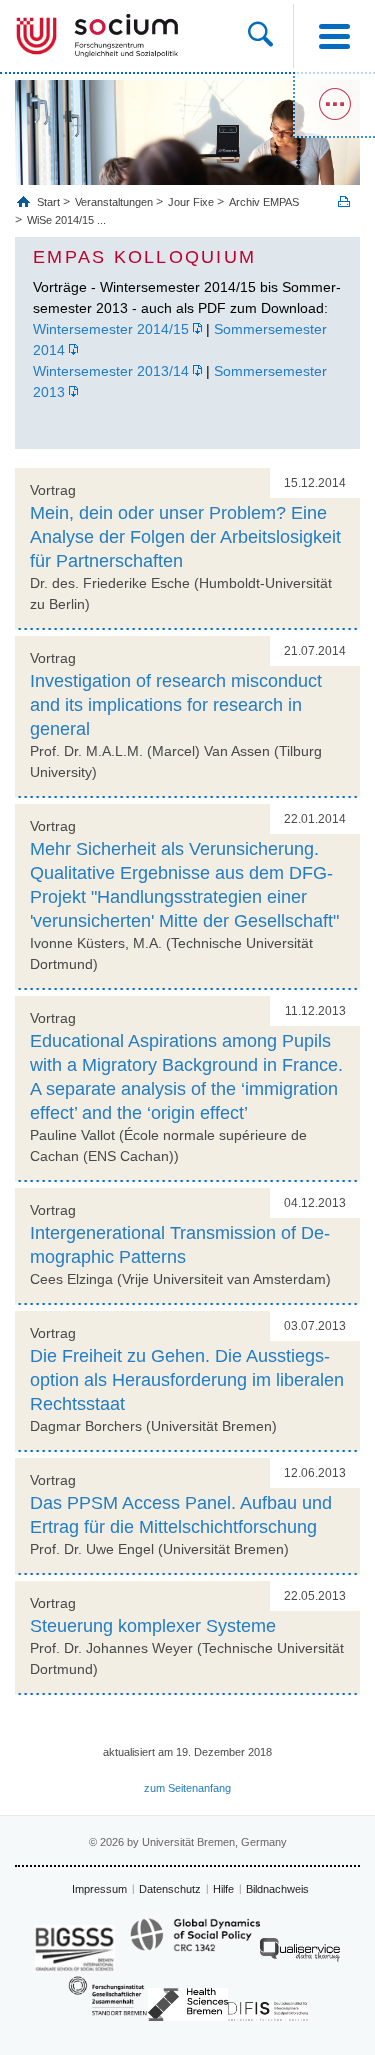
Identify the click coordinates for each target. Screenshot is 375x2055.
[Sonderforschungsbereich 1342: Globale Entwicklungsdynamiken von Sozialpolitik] (195, 1944)
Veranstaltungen (114, 202)
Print (344, 201)
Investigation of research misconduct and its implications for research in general (176, 705)
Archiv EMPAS (264, 202)
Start (50, 202)
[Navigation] (334, 36)
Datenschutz (170, 1889)
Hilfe (223, 1889)
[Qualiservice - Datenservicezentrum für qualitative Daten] (300, 1954)
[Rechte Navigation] (334, 105)
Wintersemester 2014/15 (111, 329)
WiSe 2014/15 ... (66, 220)
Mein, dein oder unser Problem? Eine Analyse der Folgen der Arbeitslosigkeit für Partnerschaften (185, 537)
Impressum (99, 1889)
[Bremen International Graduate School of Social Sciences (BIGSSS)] (75, 1948)
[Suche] (270, 36)
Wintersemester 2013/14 (111, 371)
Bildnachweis (277, 1889)
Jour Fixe (191, 202)
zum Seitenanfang (187, 1788)
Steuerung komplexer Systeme (153, 1626)
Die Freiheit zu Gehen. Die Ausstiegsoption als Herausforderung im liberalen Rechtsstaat (187, 1380)
